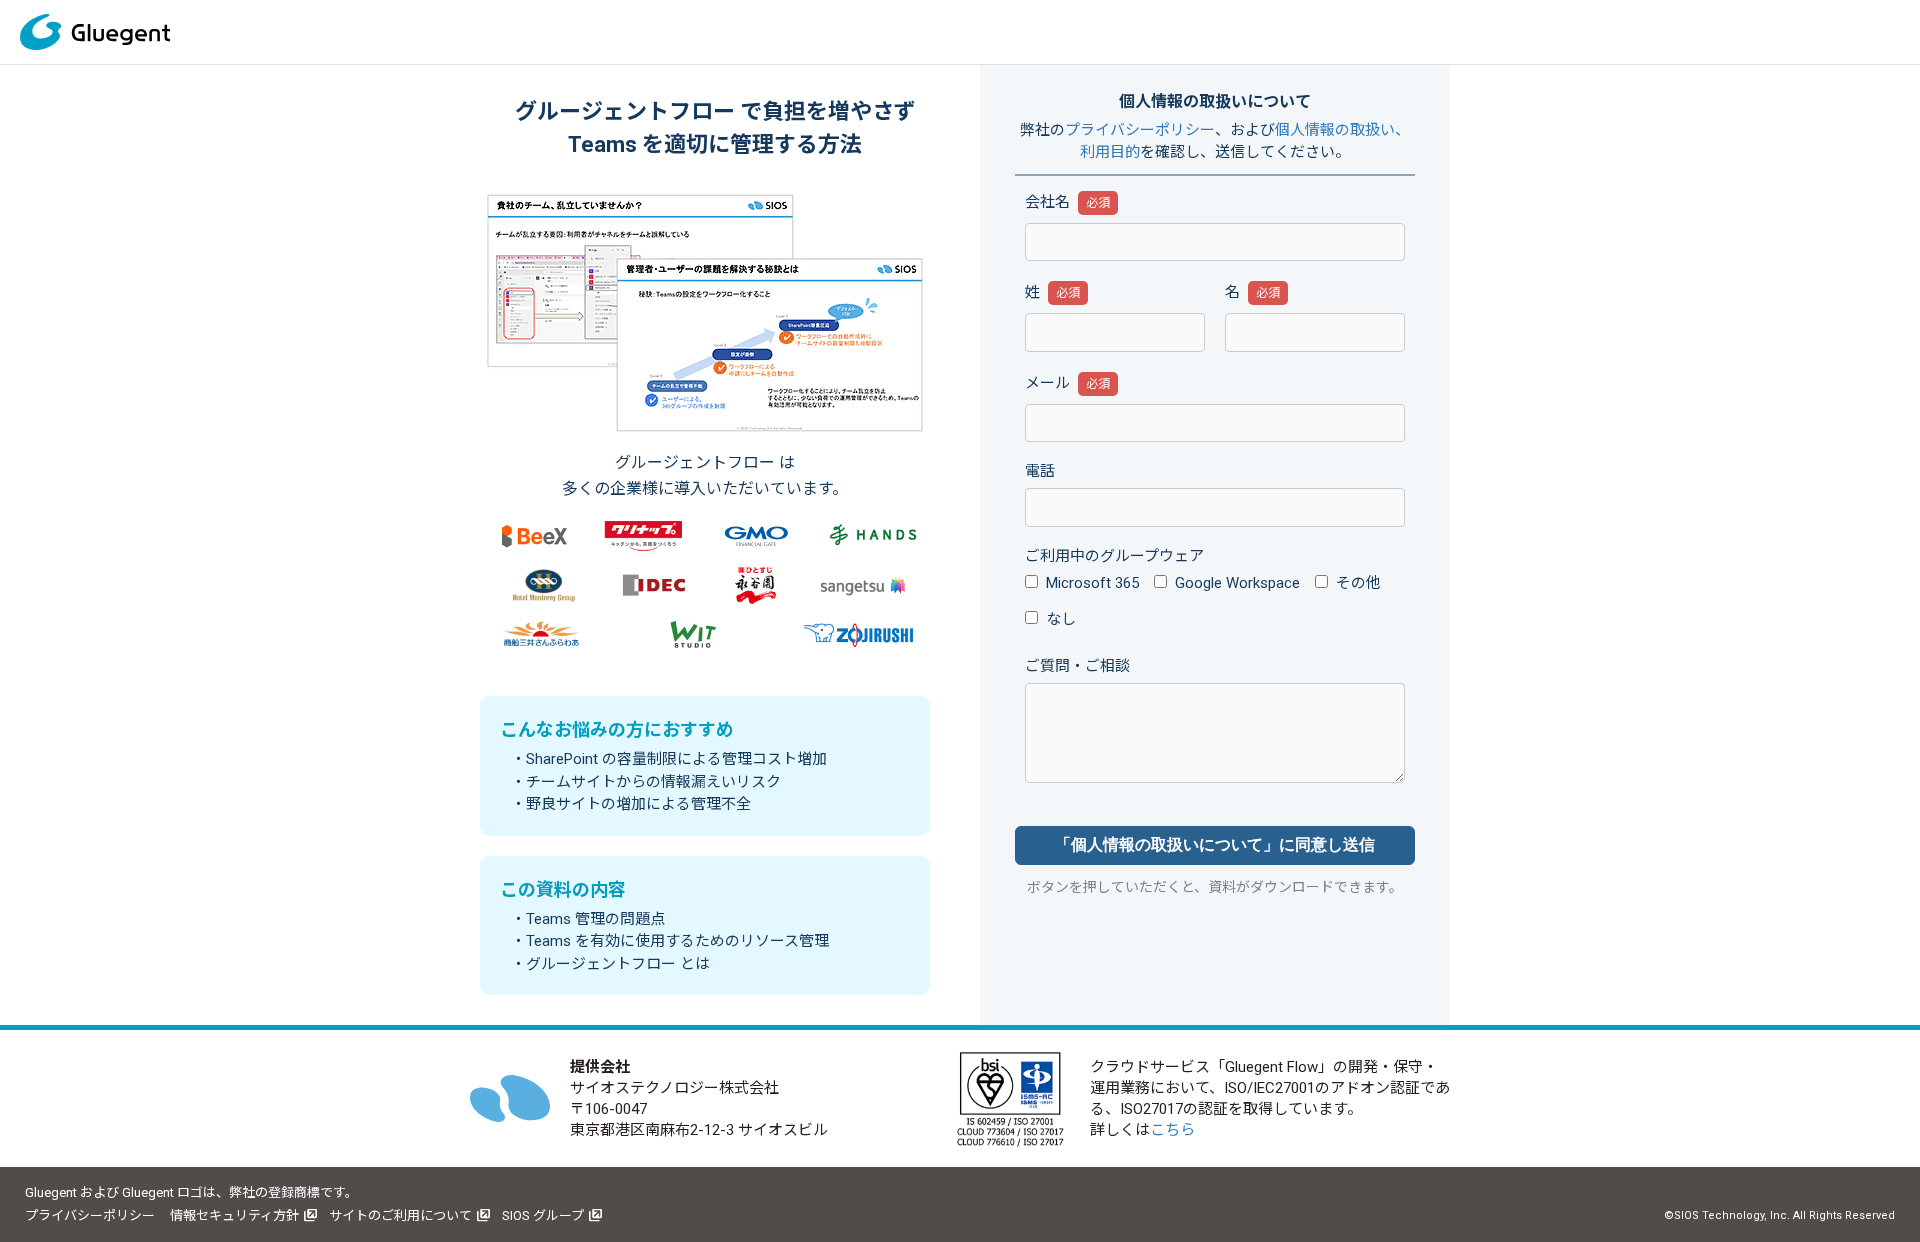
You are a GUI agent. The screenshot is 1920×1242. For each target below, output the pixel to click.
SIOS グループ (543, 1215)
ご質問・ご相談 (1077, 666)
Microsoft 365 (1092, 583)
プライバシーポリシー (1140, 130)
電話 (1040, 471)
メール (1047, 383)
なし (1061, 619)
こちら (1172, 1130)
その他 (1358, 583)
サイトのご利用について (400, 1215)
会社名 (1047, 202)
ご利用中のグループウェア (1114, 556)
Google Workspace (1237, 583)
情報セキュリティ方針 (234, 1215)
